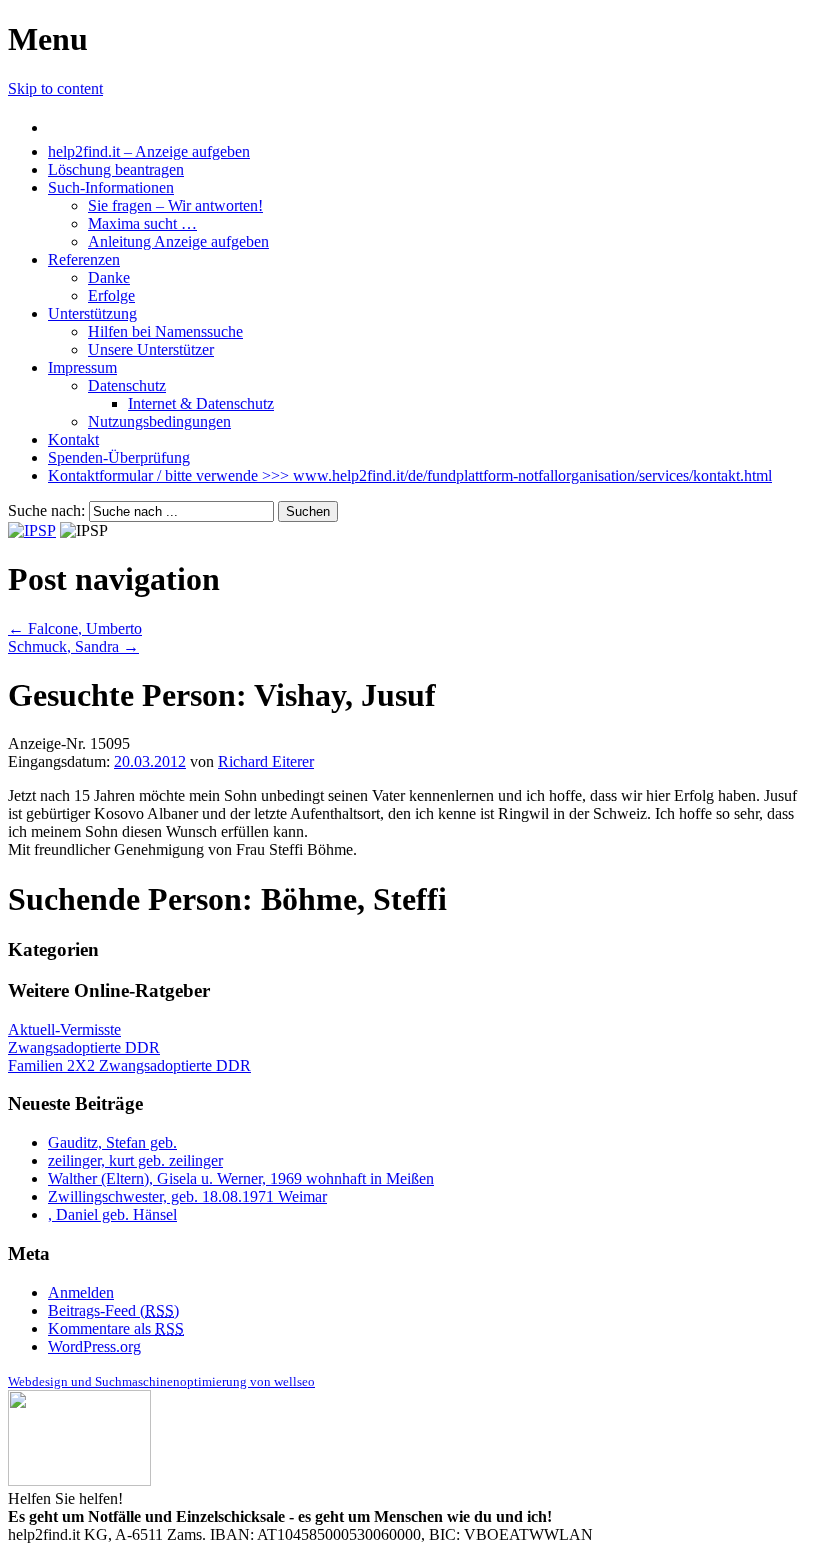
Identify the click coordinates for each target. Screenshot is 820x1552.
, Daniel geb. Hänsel (112, 1214)
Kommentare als (116, 1328)
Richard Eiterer (266, 761)
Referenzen (84, 259)
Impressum (82, 367)
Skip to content (55, 88)
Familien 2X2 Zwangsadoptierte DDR (129, 1065)
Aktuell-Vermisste (64, 1029)
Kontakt (73, 439)
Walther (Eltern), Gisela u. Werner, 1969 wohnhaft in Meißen (241, 1178)
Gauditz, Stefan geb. (112, 1142)
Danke (109, 277)
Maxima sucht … (142, 223)
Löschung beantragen (116, 169)
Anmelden (81, 1292)
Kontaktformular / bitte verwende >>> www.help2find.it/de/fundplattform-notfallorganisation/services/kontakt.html (410, 475)
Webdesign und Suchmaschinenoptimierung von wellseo (161, 1381)
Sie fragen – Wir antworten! (175, 205)
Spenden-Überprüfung (119, 457)
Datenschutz (127, 385)
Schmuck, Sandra (73, 646)
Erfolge (111, 295)
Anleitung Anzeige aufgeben (178, 241)
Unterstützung (92, 313)
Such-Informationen (111, 187)
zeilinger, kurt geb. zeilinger (135, 1160)
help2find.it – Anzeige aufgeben (149, 151)
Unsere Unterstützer (151, 349)
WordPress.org (94, 1346)
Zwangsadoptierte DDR (84, 1047)
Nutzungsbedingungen (159, 421)
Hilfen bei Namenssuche (165, 331)
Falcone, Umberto (75, 628)
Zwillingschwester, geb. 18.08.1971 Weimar (187, 1196)
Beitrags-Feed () (113, 1310)
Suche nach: (46, 510)
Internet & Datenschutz (201, 403)
